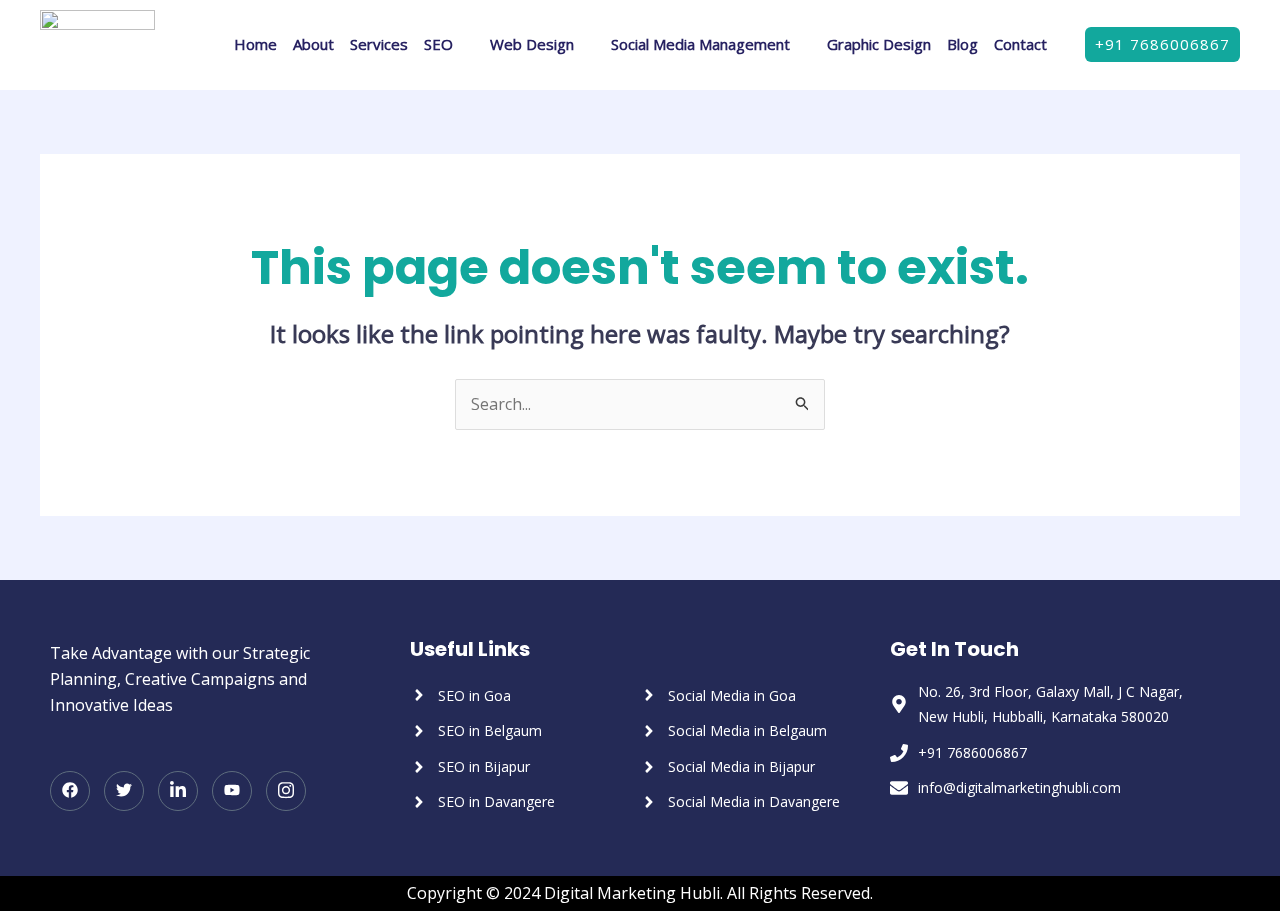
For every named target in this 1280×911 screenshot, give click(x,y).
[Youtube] (232, 791)
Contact (1020, 44)
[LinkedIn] (178, 791)
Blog (962, 44)
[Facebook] (70, 791)
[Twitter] (124, 791)
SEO (438, 44)
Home (255, 44)
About (313, 44)
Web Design (532, 44)
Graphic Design (879, 44)
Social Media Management (700, 44)
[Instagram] (286, 791)
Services (379, 44)
